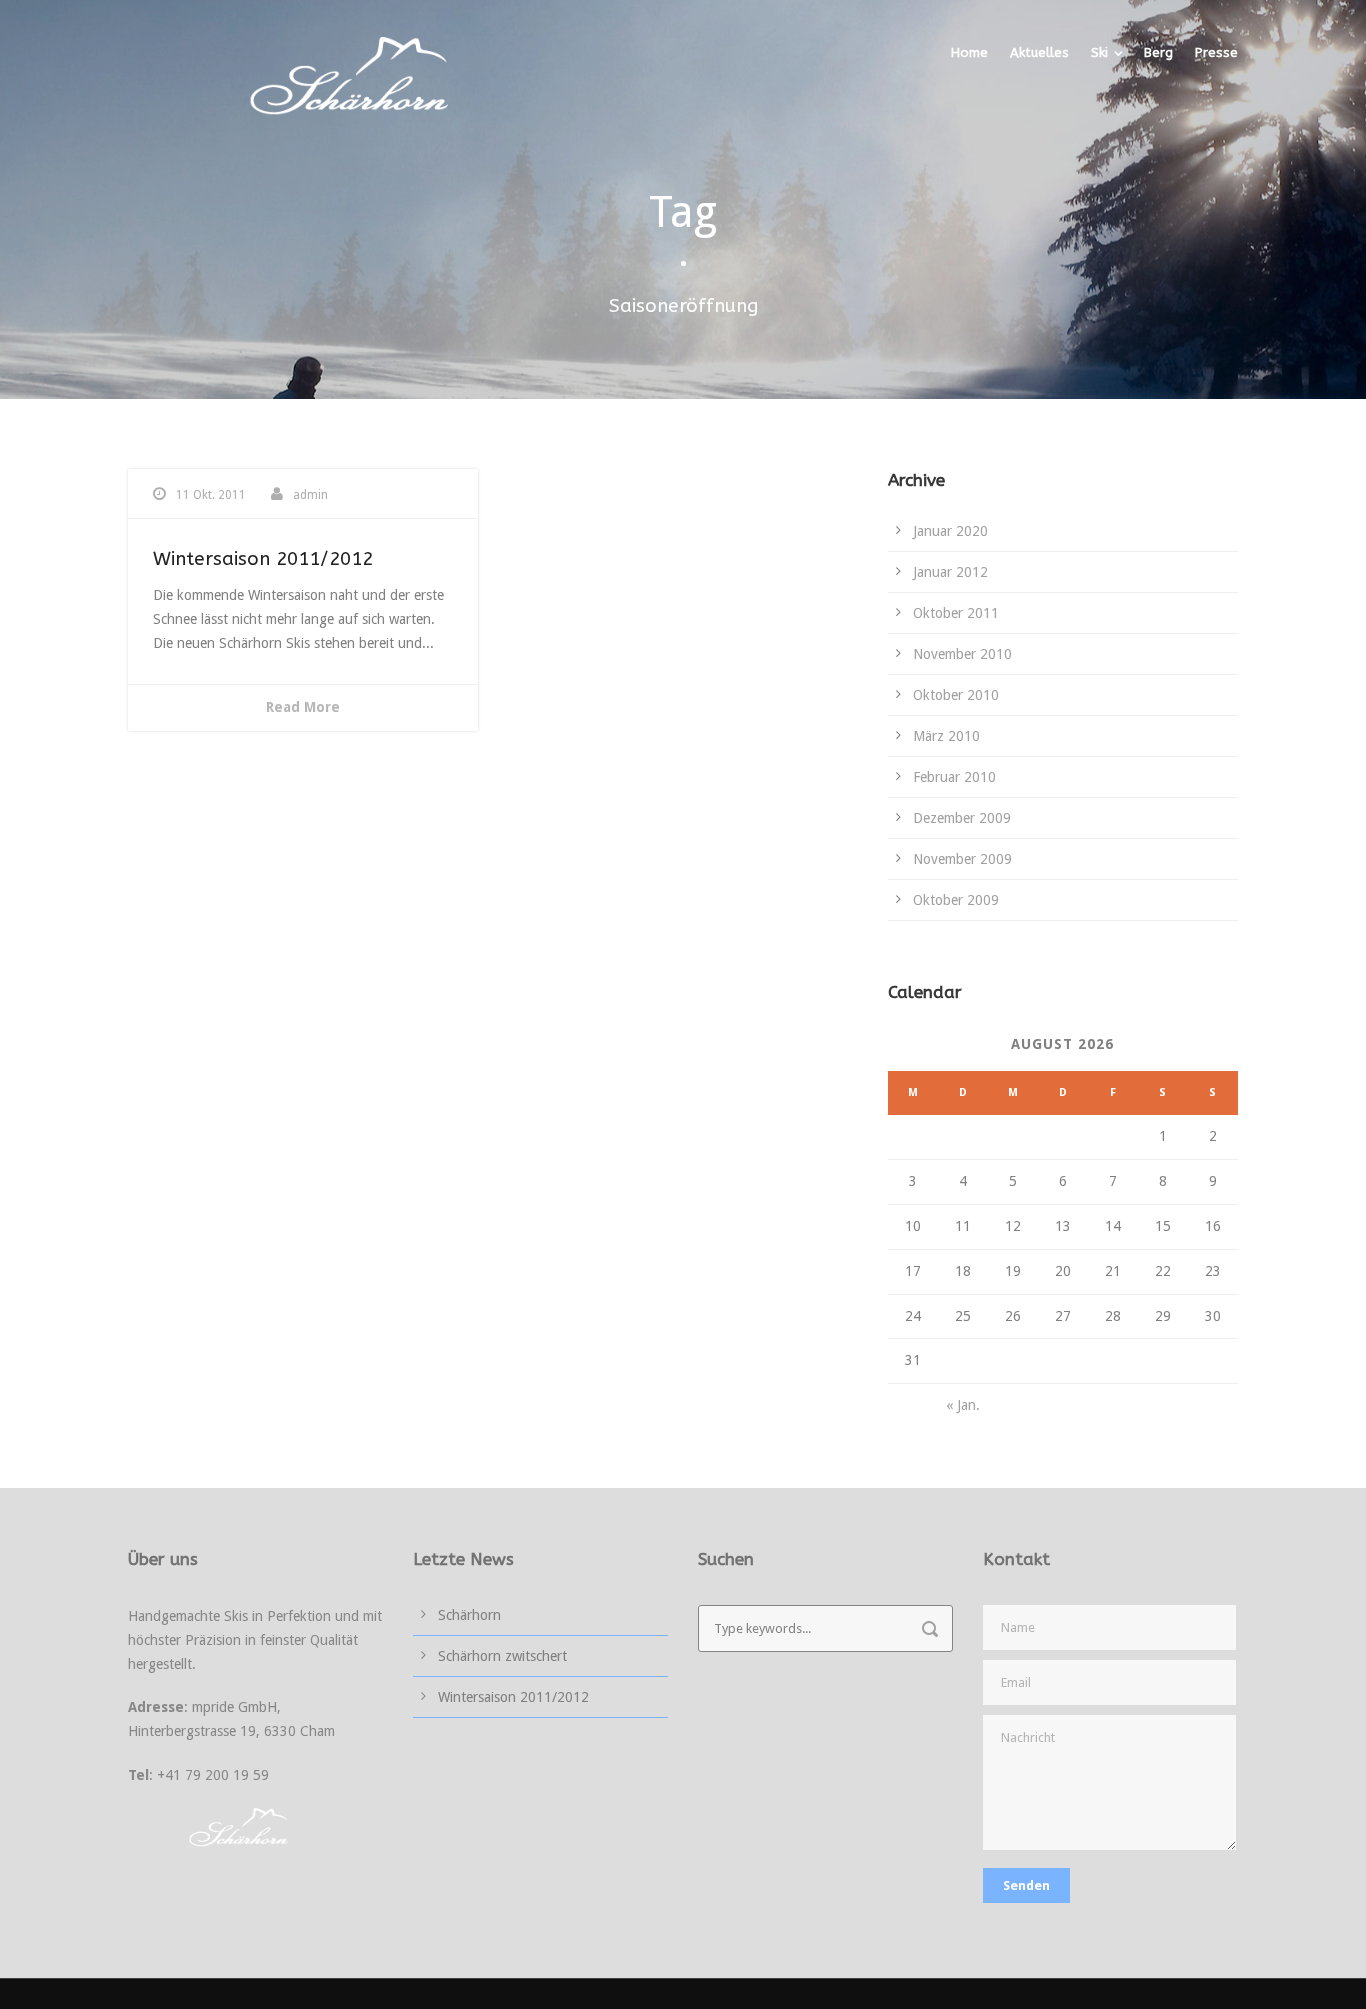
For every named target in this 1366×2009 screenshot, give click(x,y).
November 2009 (962, 859)
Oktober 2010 (956, 695)
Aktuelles (1039, 52)
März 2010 (946, 736)
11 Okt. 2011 (211, 495)
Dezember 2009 (962, 818)
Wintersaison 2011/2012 (263, 559)
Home (969, 52)
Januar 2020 (950, 531)
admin (310, 495)
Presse (1216, 52)
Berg (1158, 52)
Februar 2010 (954, 777)
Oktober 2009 (956, 900)
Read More (303, 707)
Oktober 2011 (956, 613)
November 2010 (962, 654)
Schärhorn (469, 1615)
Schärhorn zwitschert (502, 1656)
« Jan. (963, 1405)
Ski (1099, 52)
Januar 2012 (950, 572)
